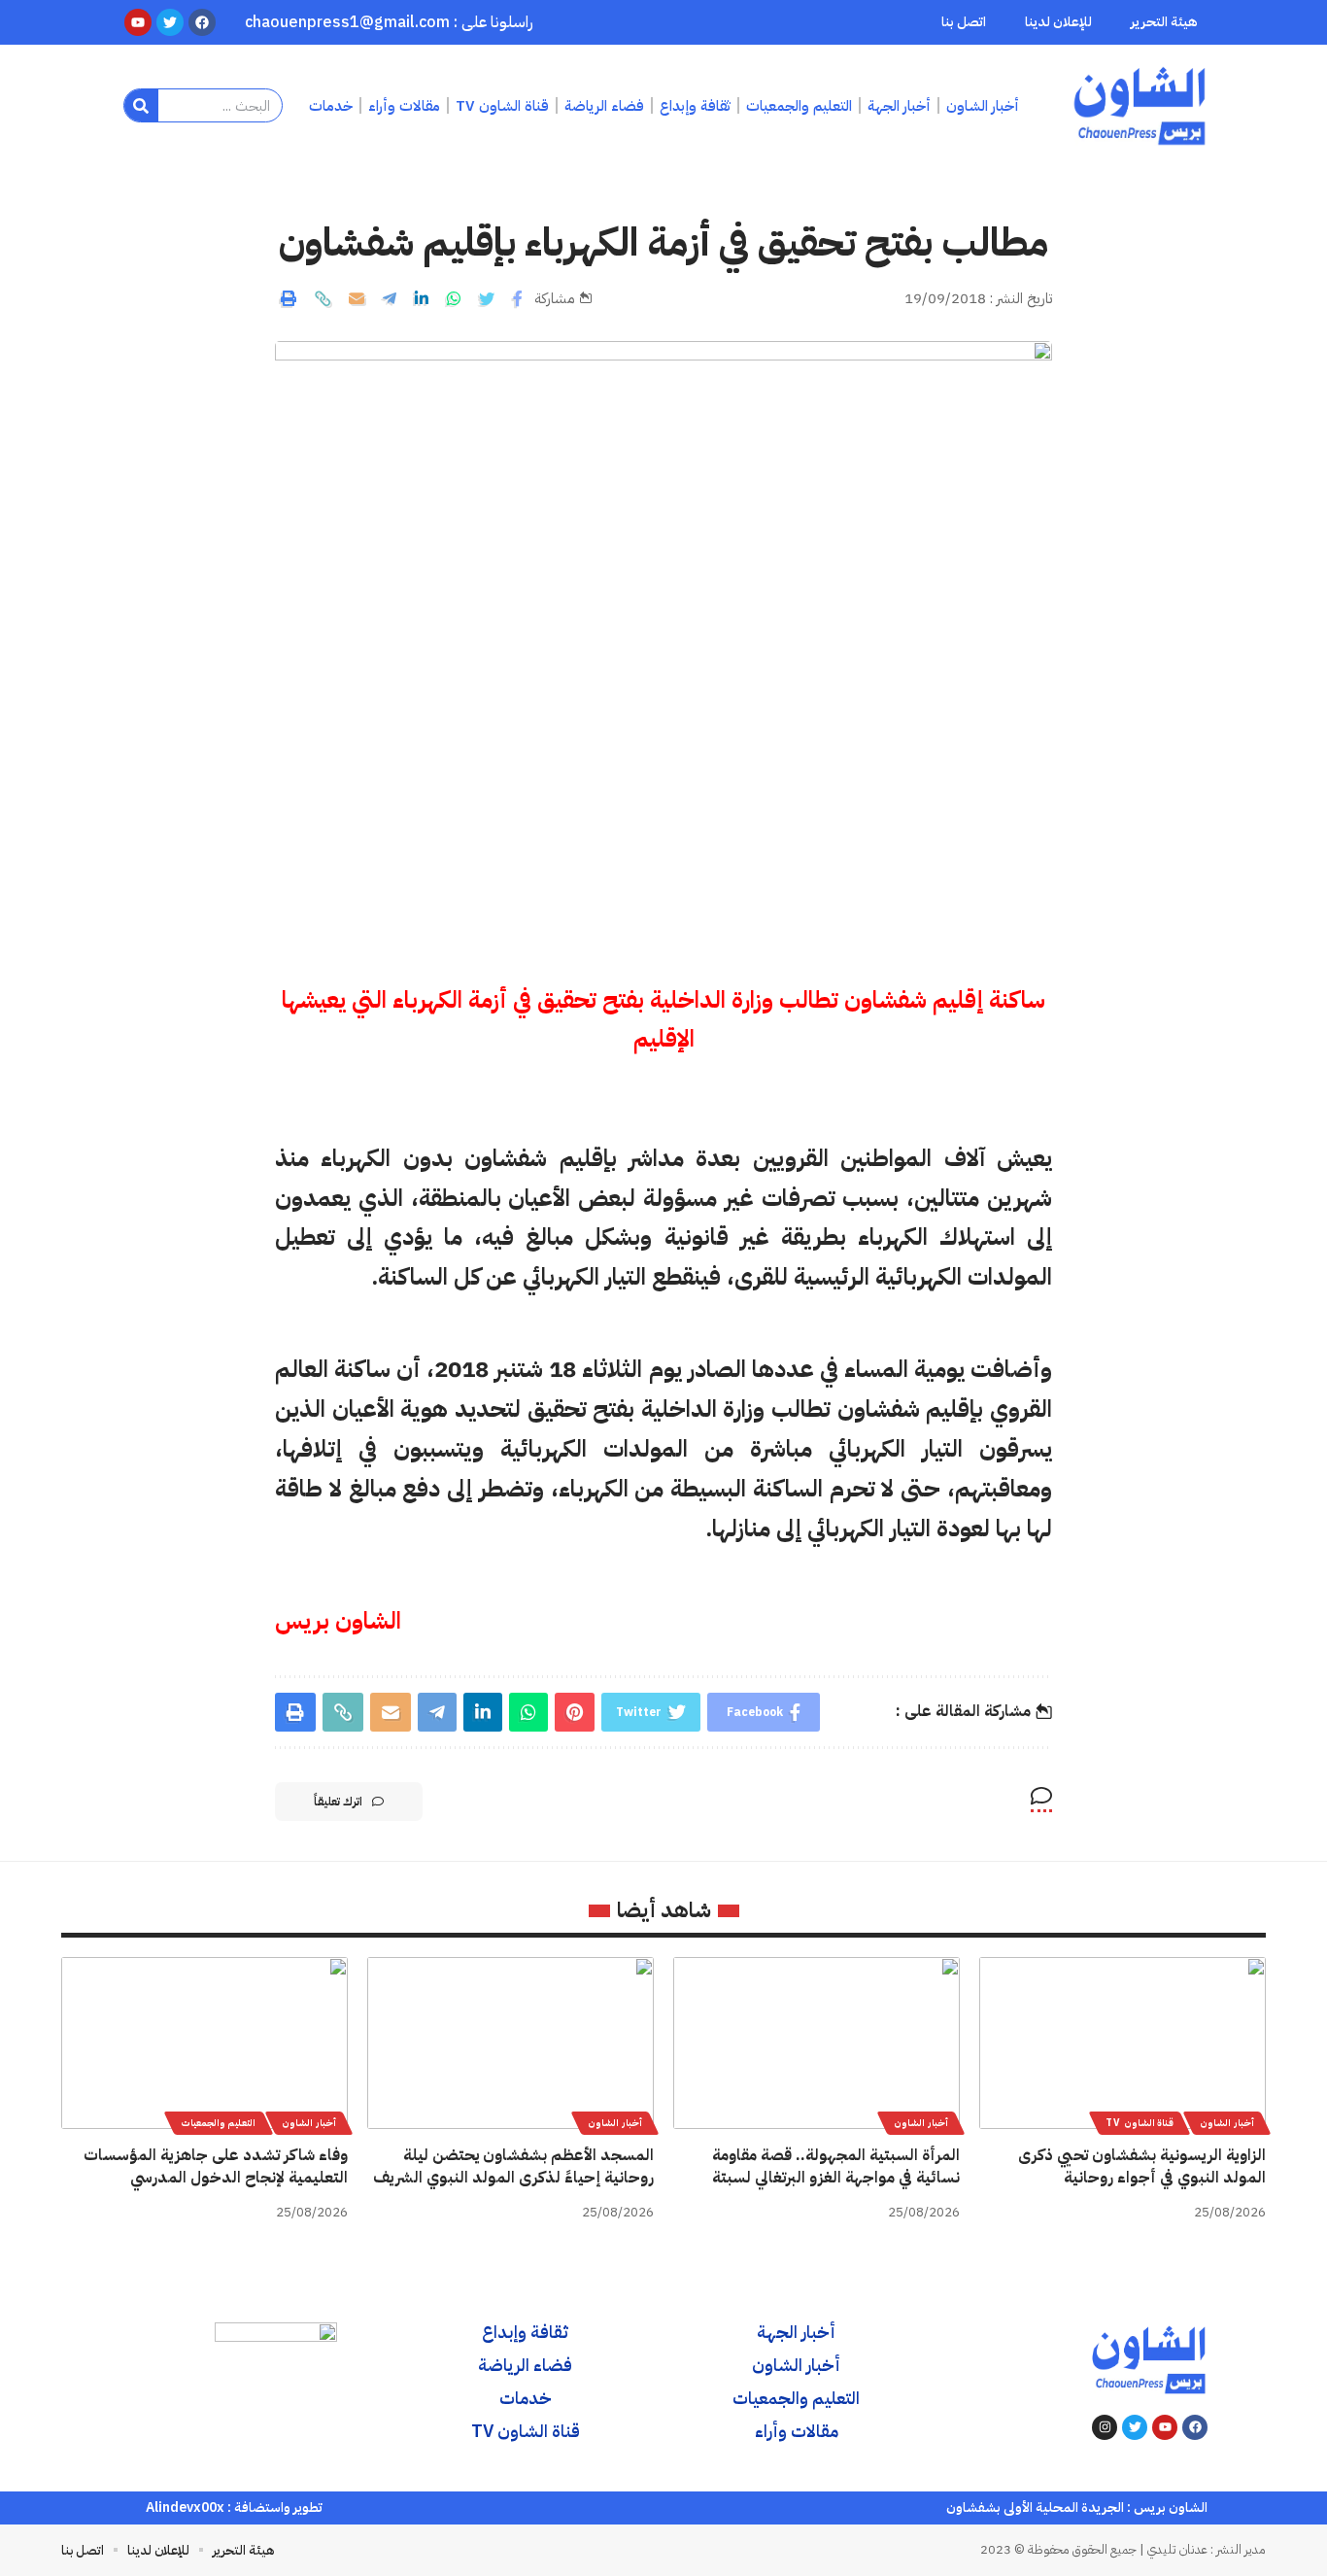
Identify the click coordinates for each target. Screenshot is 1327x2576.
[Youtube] (1165, 2427)
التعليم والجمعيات (219, 2123)
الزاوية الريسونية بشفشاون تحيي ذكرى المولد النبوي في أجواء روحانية (1142, 2166)
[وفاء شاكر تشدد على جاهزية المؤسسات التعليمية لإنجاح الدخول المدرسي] (204, 2043)
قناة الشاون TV (1140, 2123)
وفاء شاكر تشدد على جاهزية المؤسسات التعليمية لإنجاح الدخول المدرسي (216, 2166)
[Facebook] (1195, 2427)
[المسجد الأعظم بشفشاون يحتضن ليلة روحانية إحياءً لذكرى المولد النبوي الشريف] (510, 2043)
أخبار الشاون (1227, 2123)
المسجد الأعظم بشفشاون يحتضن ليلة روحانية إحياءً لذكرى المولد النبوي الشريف (513, 2166)
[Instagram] (1105, 2427)
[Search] (141, 105)
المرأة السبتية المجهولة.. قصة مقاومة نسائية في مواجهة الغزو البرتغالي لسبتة (836, 2166)
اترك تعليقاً (338, 1802)
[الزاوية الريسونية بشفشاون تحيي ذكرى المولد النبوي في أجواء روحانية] (1123, 2043)
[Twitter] (1135, 2427)
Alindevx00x (185, 2507)
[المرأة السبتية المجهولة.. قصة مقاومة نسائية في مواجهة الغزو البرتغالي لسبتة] (817, 2043)
